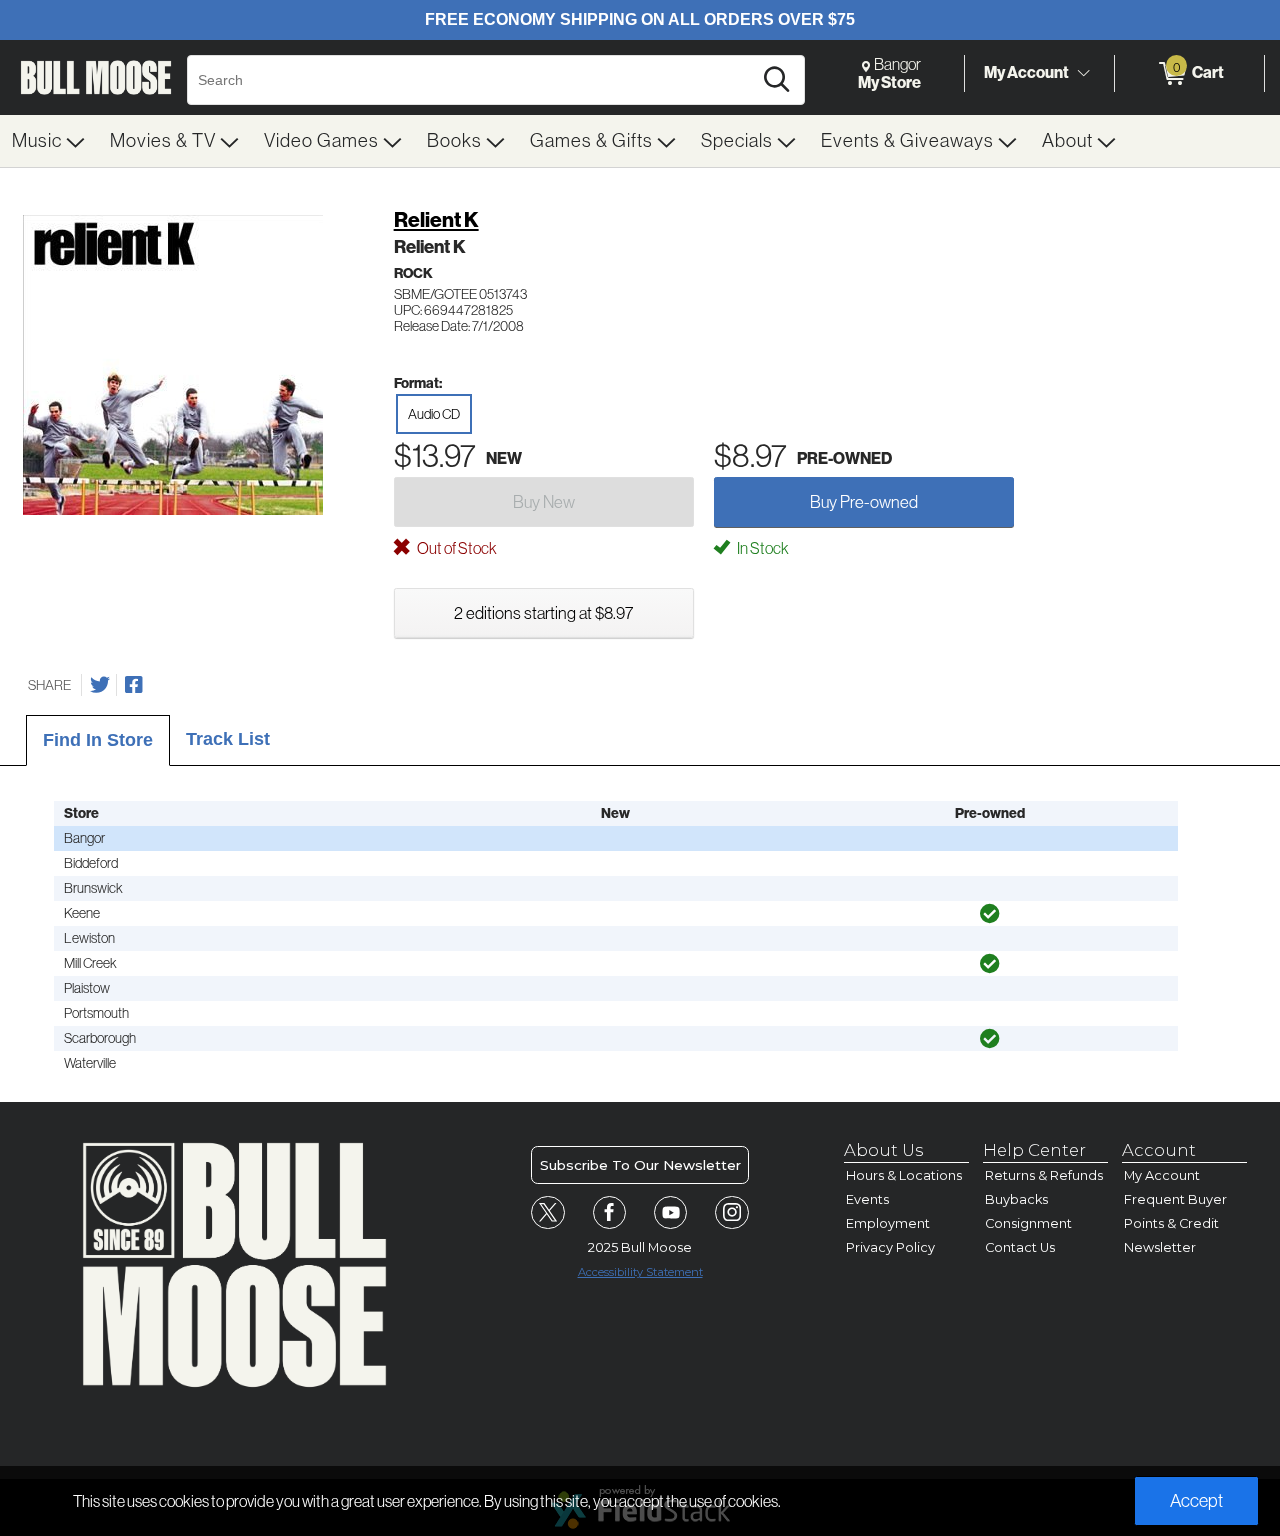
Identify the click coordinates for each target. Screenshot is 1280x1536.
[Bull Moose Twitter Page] (548, 1213)
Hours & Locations (904, 1175)
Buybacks (1016, 1199)
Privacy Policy (890, 1247)
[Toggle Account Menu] (1083, 74)
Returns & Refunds (1044, 1175)
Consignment (1028, 1223)
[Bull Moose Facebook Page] (610, 1213)
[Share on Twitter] (100, 685)
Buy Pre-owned (864, 502)
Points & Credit (1171, 1223)
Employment (888, 1223)
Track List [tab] (228, 739)
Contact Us (1020, 1247)
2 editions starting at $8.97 (543, 613)
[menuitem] (49, 141)
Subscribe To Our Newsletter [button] (640, 1165)
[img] (990, 914)
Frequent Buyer (1175, 1199)
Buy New (544, 502)
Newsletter (1160, 1247)
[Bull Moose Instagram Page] (732, 1213)
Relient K (436, 220)
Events (867, 1199)
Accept (1196, 1501)
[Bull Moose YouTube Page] (671, 1213)
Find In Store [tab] (98, 740)
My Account (1026, 72)
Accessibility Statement (640, 1272)
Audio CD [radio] (434, 414)
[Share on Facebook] (134, 685)
